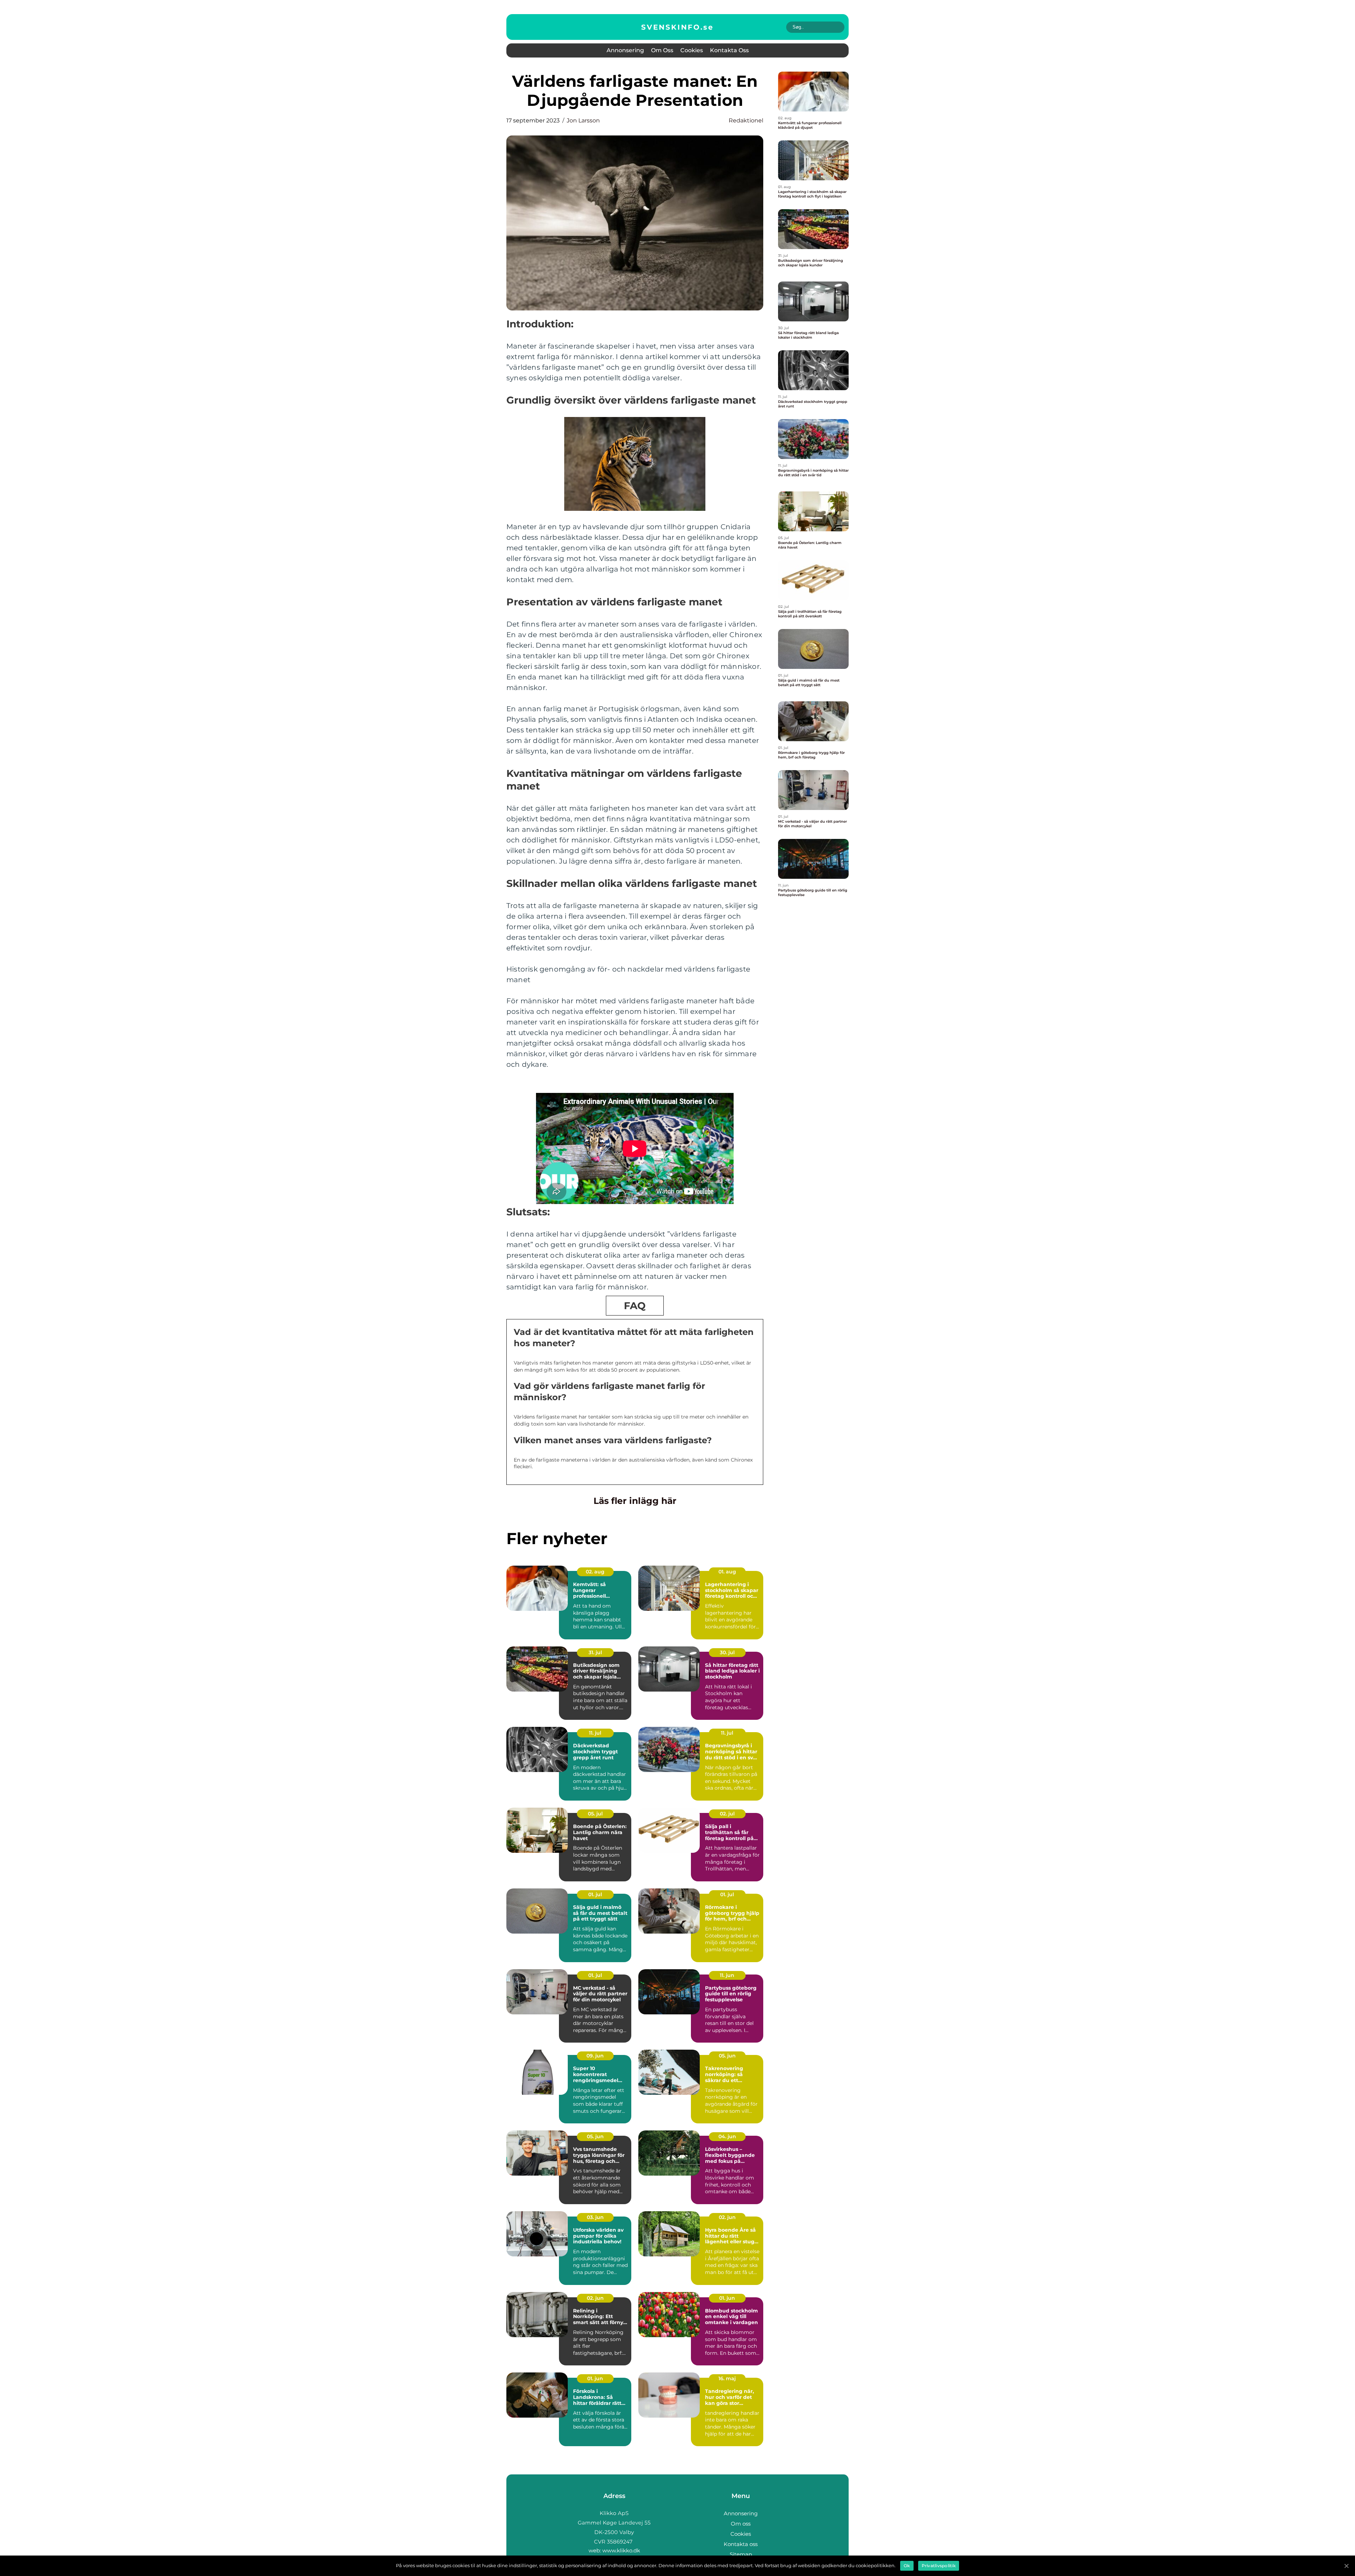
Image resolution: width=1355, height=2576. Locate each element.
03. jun (595, 2217)
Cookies (692, 50)
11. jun (727, 1975)
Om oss (662, 50)
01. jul (595, 1894)
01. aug (727, 1572)
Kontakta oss (729, 50)
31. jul (595, 1652)
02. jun (727, 2217)
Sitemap (741, 2554)
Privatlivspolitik (939, 2566)
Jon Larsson (583, 120)
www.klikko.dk (621, 2550)
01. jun (727, 2298)
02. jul (727, 1814)
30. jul (727, 1652)
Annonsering (625, 50)
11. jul (595, 1733)
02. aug (595, 1572)
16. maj (727, 2378)
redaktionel (746, 120)
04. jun (727, 2136)
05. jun (727, 2056)
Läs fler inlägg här (635, 1501)
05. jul (595, 1814)
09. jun (595, 2056)
